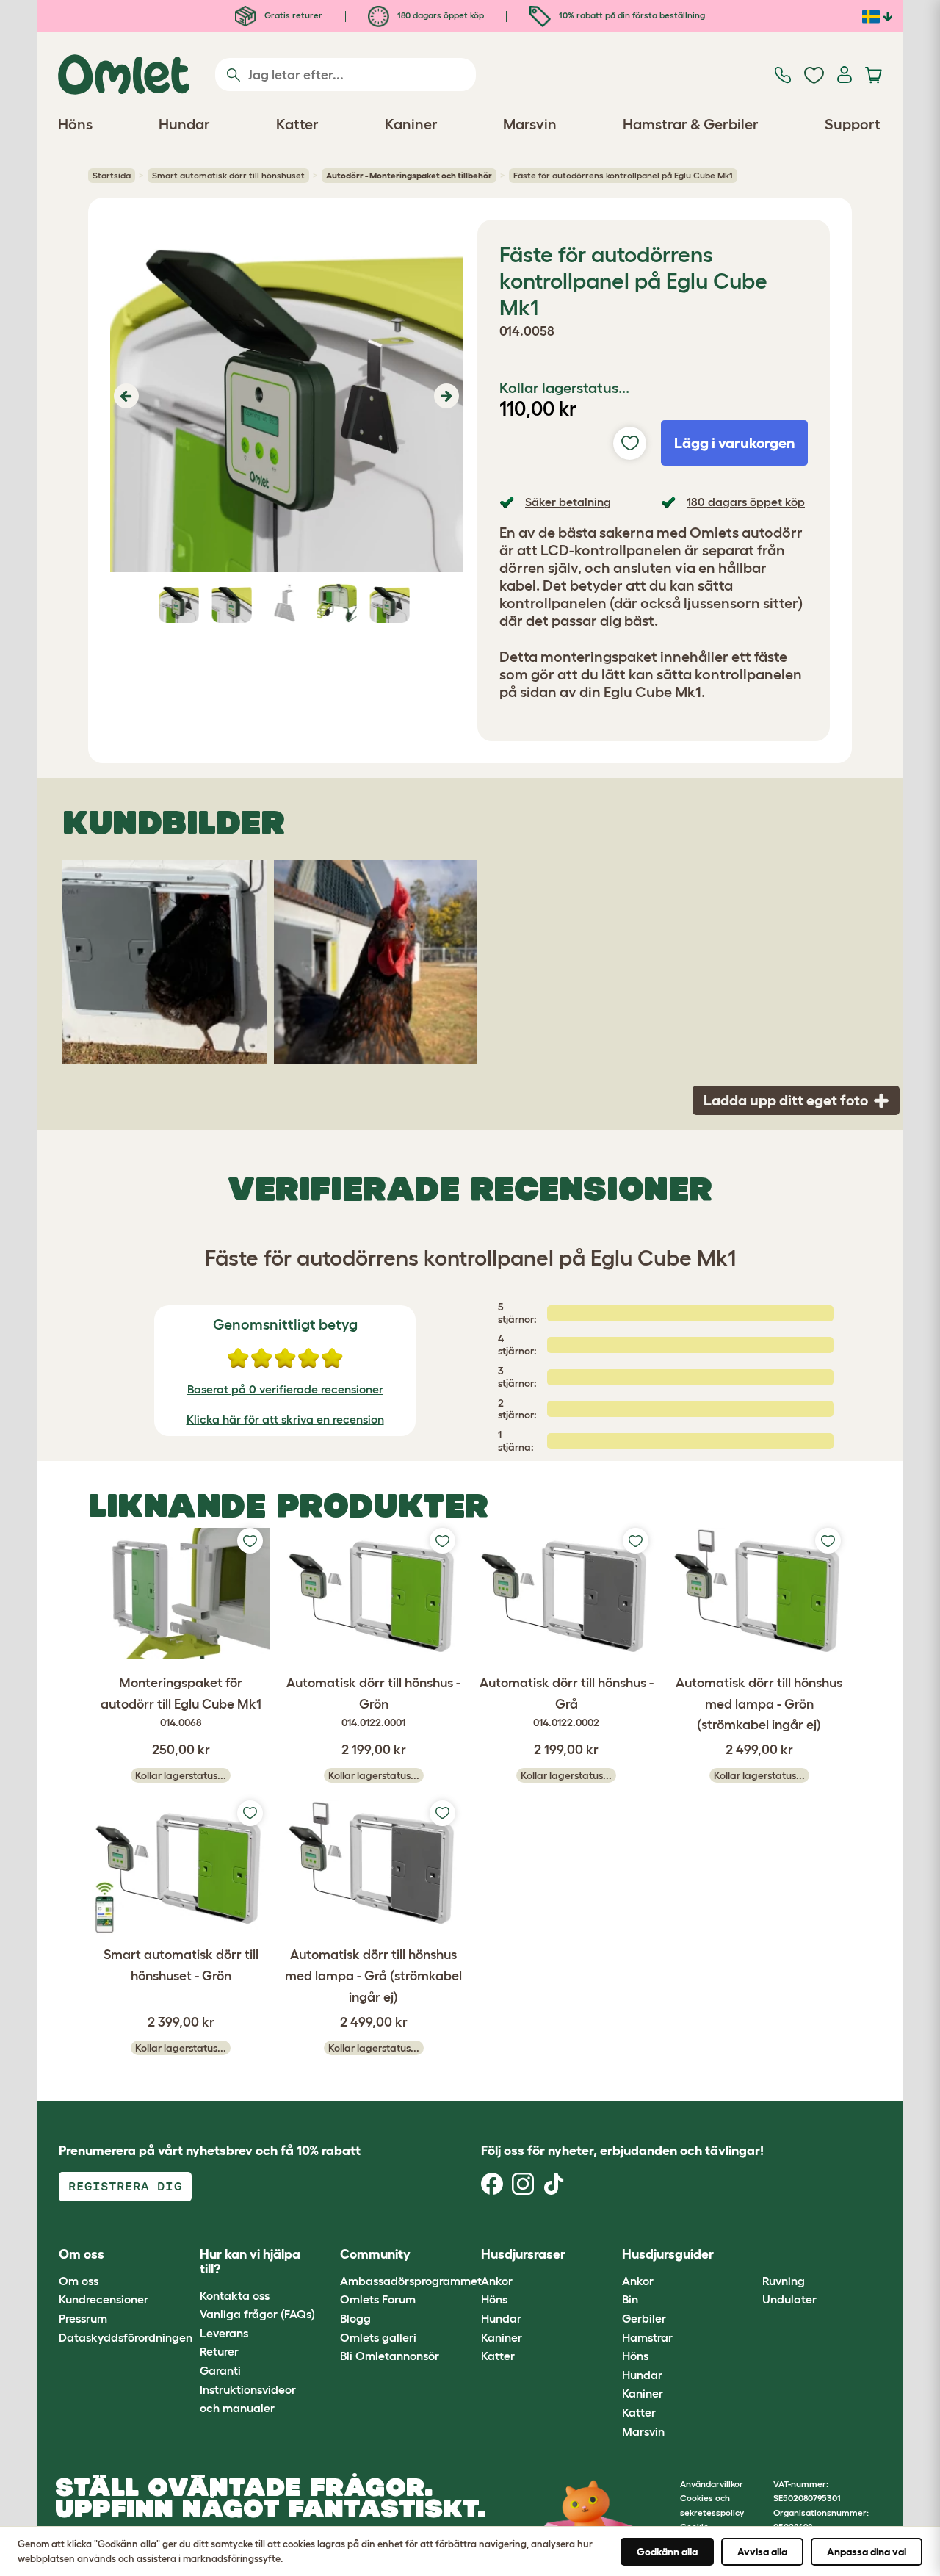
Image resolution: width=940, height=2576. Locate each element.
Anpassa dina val (867, 2552)
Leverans (224, 2333)
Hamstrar (647, 2337)
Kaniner (502, 2337)
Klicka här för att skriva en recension (285, 1419)
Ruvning (784, 2281)
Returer (219, 2351)
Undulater (789, 2299)
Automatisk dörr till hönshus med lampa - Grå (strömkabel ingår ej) (373, 1976)
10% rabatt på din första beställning (631, 15)
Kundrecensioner (104, 2299)
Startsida (112, 175)
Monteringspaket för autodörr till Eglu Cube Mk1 (181, 1702)
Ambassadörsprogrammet (411, 2281)
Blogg (355, 2318)
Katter (498, 2356)
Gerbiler (644, 2318)
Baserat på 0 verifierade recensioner (285, 1389)
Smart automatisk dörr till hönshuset (228, 175)
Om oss (79, 2281)
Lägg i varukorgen (735, 443)
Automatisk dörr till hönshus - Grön (373, 1702)
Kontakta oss (235, 2295)
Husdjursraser (523, 2254)
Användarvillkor (712, 2484)
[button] (124, 396)
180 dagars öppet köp (440, 15)
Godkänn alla (667, 2552)
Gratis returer (292, 15)
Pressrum (83, 2318)
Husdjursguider (668, 2254)
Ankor (497, 2281)
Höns (494, 2299)
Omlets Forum (378, 2299)
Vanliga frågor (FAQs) (257, 2314)
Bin (630, 2299)
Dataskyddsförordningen (126, 2337)
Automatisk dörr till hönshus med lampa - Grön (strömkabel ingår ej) (759, 1704)
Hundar (501, 2318)
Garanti (220, 2370)
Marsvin (643, 2431)
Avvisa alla (762, 2552)
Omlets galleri (378, 2337)
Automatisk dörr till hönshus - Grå (567, 1702)
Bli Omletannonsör (390, 2356)
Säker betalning (568, 502)
